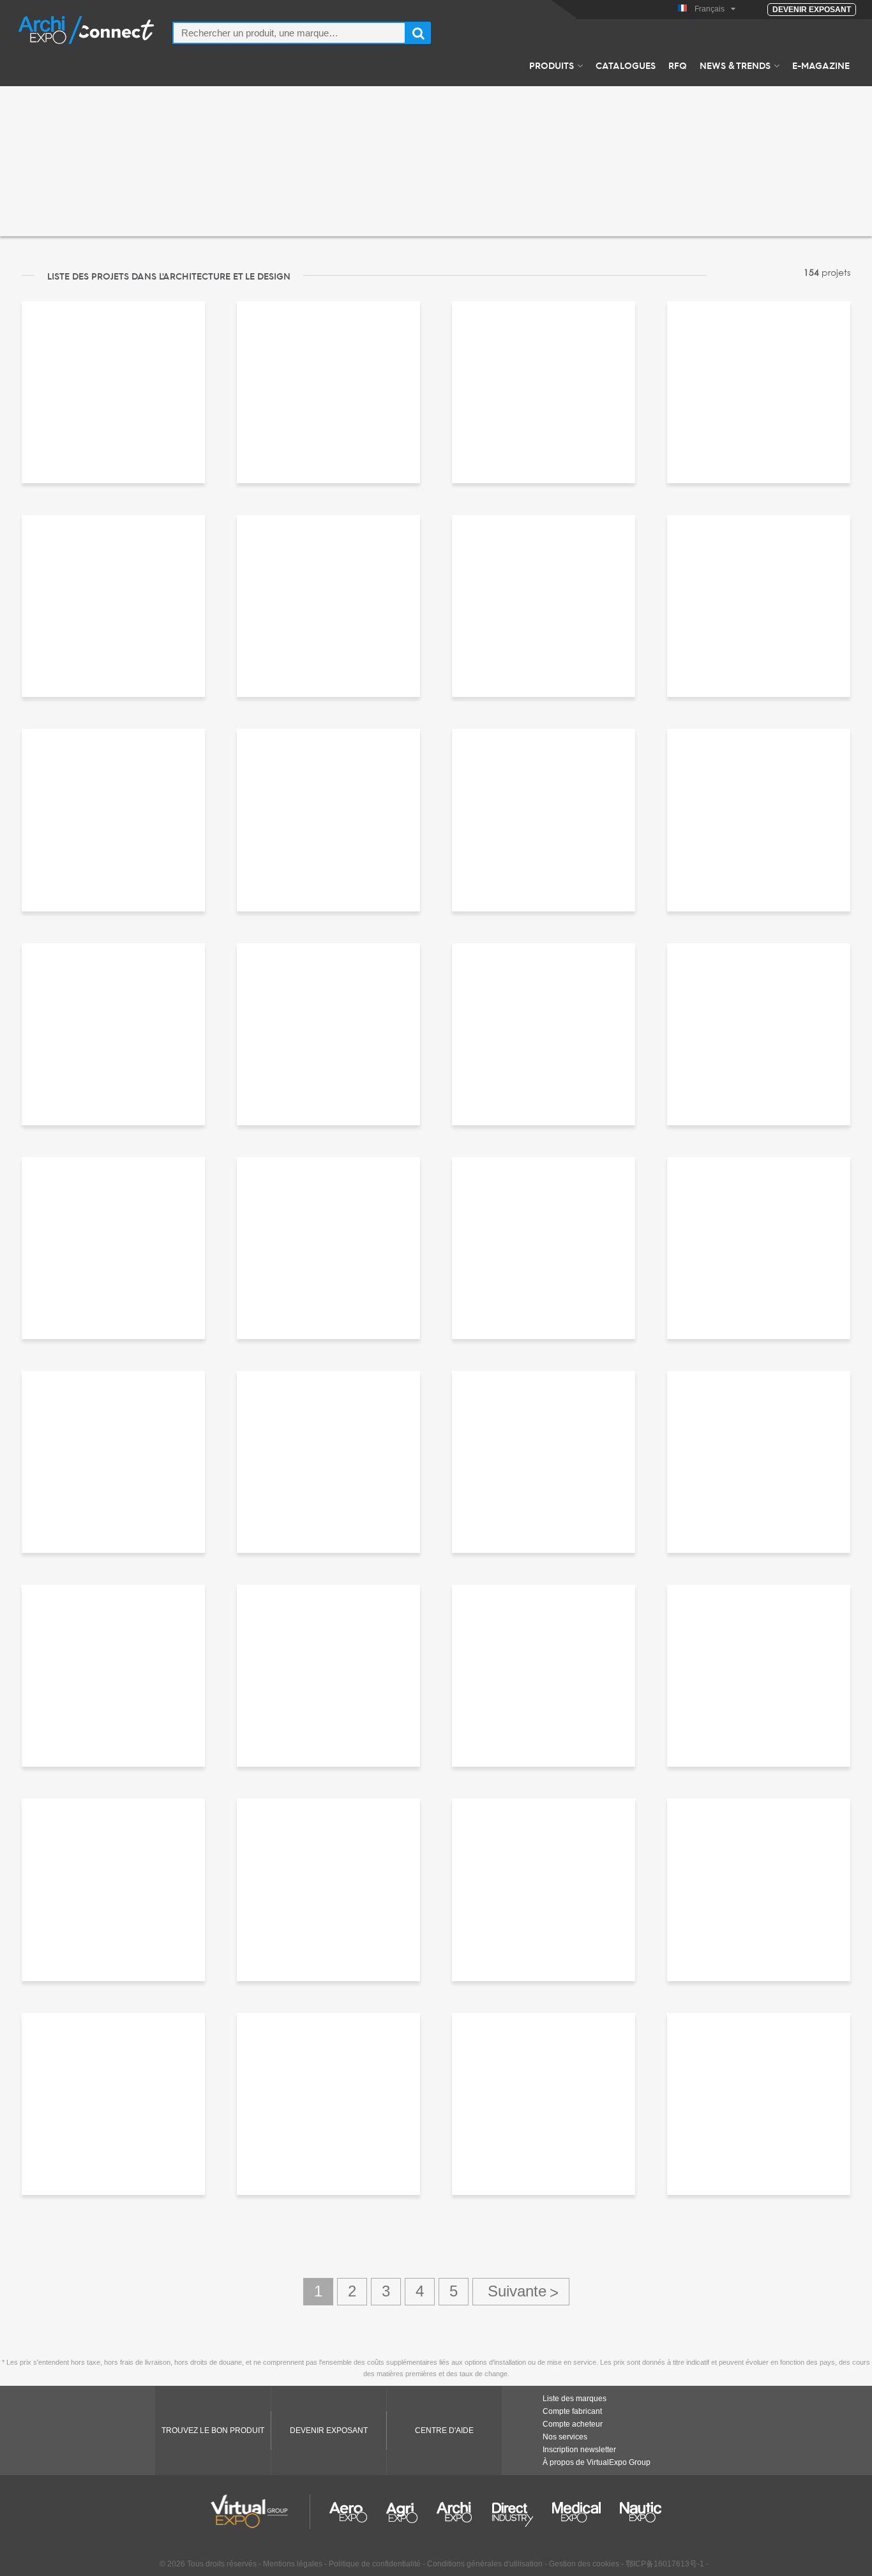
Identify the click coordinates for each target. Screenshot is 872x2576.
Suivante (521, 2292)
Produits (552, 65)
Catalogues (626, 65)
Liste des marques (575, 2399)
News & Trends (735, 65)
